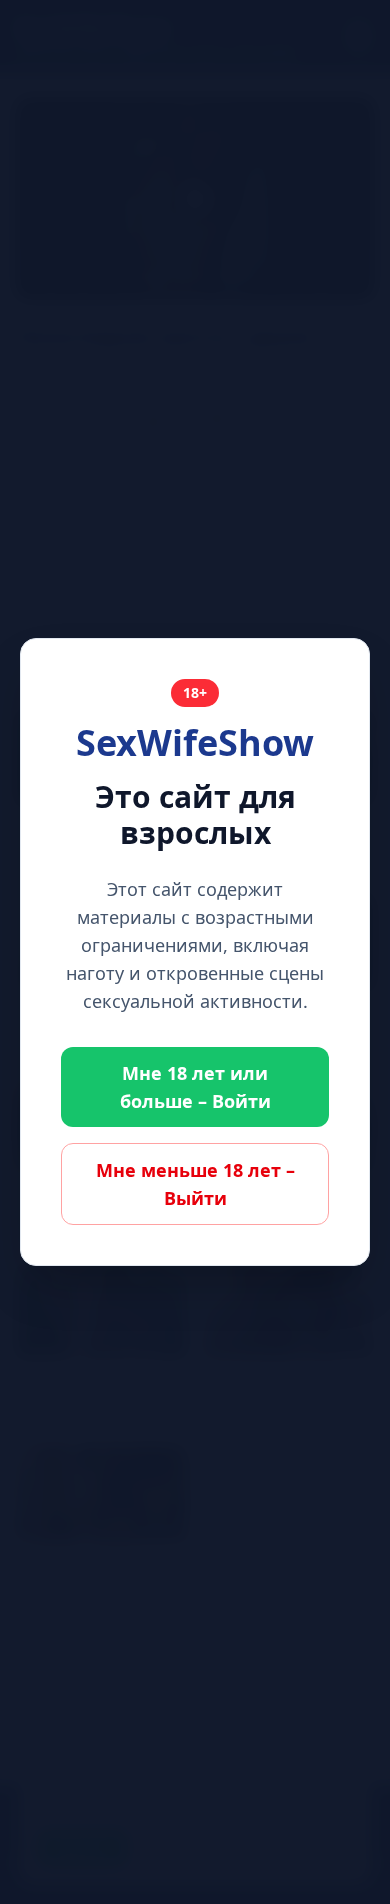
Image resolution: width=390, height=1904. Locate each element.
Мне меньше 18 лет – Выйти (195, 1184)
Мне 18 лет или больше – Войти (195, 1087)
